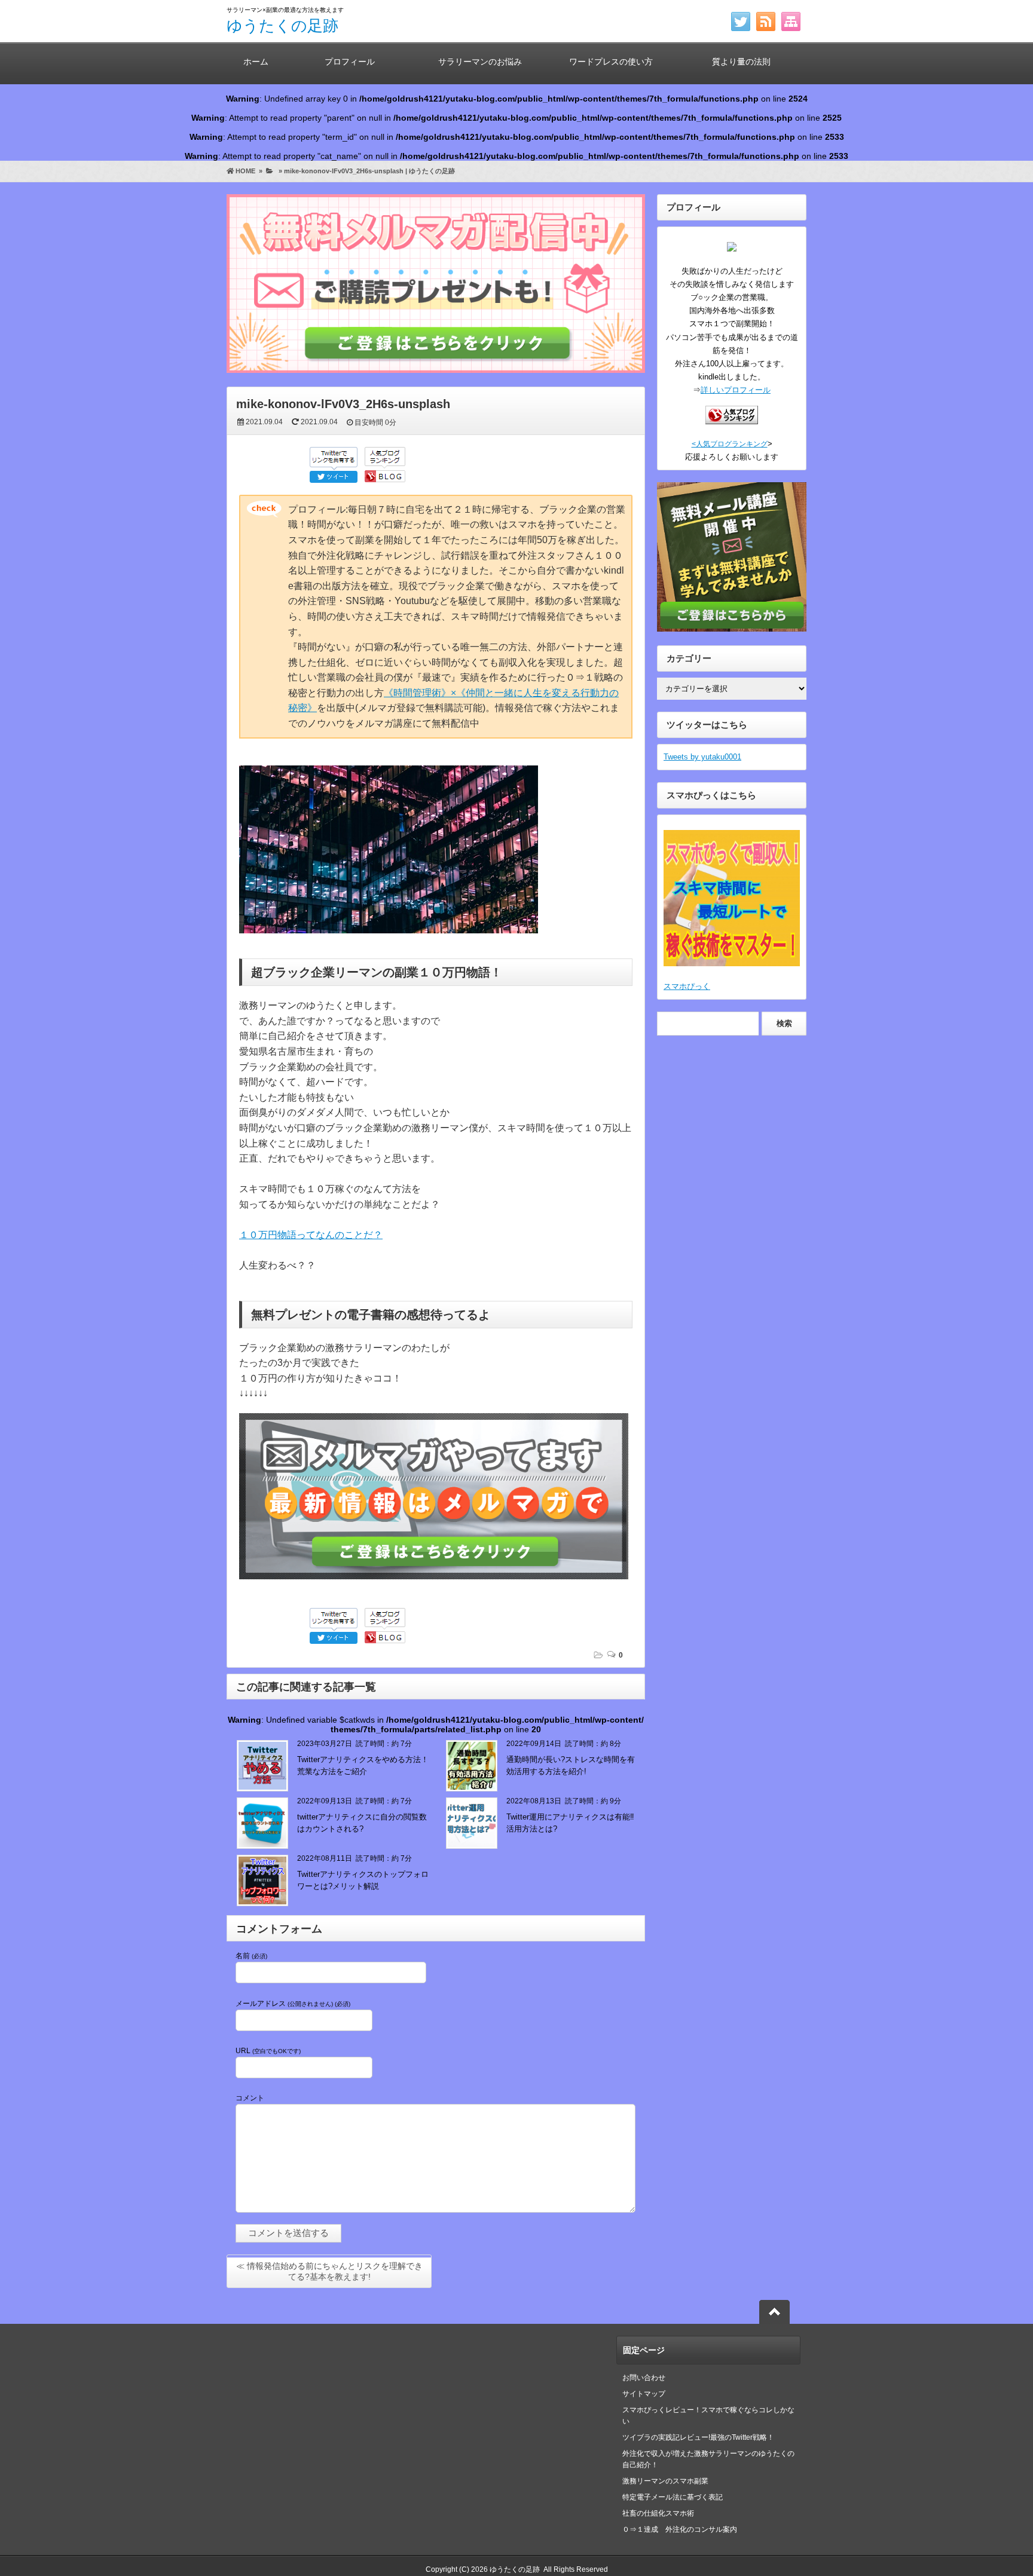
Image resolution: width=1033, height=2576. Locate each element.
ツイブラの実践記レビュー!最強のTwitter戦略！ (698, 2437)
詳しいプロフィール (736, 390)
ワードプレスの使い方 (611, 62)
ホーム (256, 62)
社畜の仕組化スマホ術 (658, 2513)
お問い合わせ (644, 2378)
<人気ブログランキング (730, 444)
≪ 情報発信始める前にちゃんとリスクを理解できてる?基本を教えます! (329, 2271)
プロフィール (350, 62)
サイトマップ (644, 2394)
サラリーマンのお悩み (480, 62)
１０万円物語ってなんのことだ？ (311, 1235)
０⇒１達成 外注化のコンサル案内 (683, 2529)
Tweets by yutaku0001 (702, 757)
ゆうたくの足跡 (282, 26)
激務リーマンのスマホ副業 (665, 2481)
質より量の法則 (741, 62)
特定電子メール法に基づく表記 (673, 2497)
